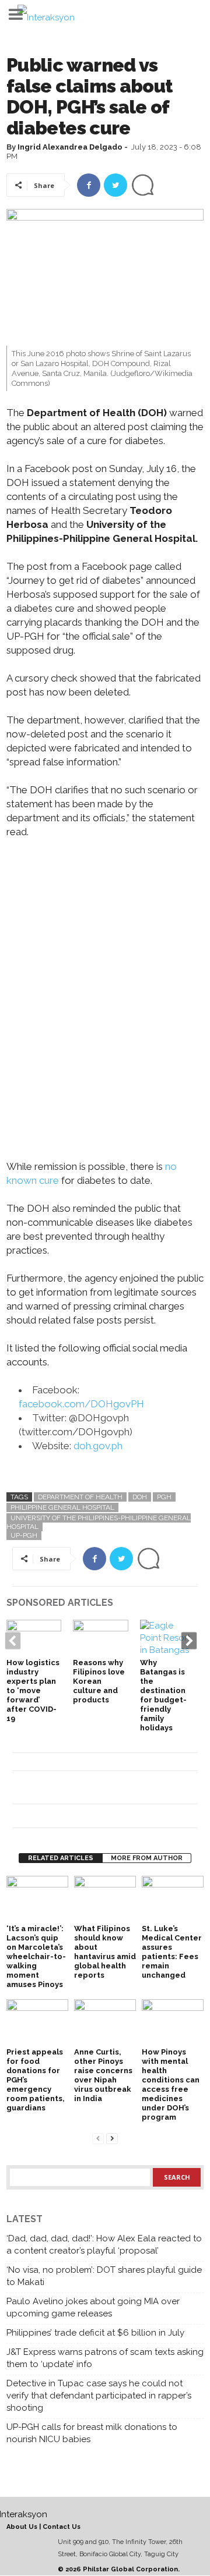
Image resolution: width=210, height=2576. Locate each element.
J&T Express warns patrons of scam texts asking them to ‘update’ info (105, 2358)
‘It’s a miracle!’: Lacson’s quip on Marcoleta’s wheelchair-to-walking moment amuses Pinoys (36, 1956)
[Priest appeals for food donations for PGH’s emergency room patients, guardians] (37, 2022)
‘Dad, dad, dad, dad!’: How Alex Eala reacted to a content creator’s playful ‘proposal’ (104, 2245)
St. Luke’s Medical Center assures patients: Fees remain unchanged (172, 1952)
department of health (80, 1497)
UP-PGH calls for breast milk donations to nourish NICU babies (92, 2433)
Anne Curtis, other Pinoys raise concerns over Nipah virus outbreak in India (103, 2075)
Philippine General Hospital (62, 1507)
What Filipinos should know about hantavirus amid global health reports (105, 1952)
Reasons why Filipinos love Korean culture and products (99, 1681)
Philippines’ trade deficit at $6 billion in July (95, 2333)
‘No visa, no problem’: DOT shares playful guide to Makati (104, 2276)
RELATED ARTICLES (61, 1858)
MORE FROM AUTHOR (147, 1858)
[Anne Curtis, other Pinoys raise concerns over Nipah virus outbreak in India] (105, 2022)
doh (140, 1497)
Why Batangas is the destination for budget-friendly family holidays (163, 1695)
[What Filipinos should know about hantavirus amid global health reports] (105, 1899)
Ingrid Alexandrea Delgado (70, 147)
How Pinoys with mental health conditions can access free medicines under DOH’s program (171, 2084)
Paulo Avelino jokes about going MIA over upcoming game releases (93, 2307)
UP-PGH (24, 1535)
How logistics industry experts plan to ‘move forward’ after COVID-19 (33, 1690)
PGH (164, 1497)
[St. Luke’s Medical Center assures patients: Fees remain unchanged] (173, 1899)
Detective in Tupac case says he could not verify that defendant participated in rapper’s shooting (99, 2396)
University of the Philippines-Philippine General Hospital (99, 1522)
